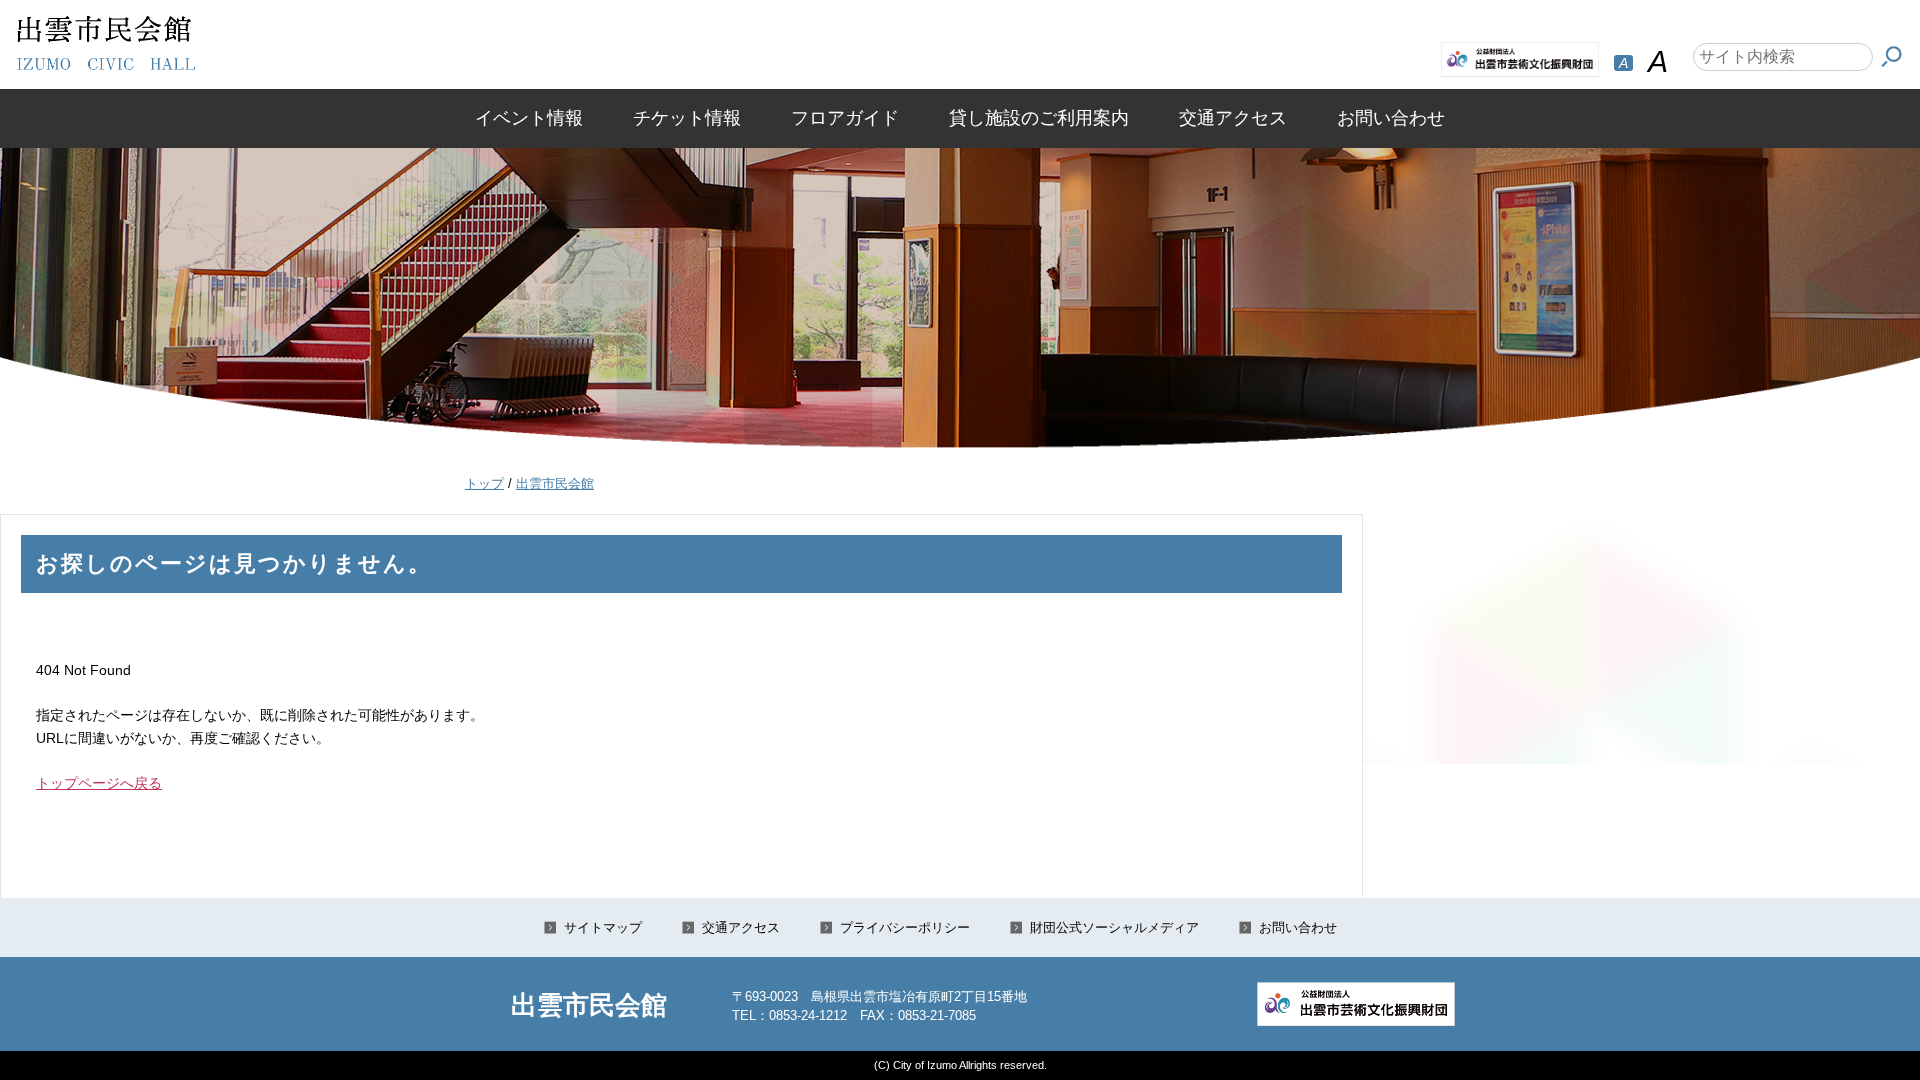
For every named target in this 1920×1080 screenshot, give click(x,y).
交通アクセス (1233, 118)
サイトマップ (603, 927)
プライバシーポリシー (905, 927)
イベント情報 (529, 118)
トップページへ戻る (99, 783)
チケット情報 (687, 118)
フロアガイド (845, 118)
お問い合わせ (1391, 118)
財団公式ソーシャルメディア (1114, 927)
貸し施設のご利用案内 (1039, 118)
